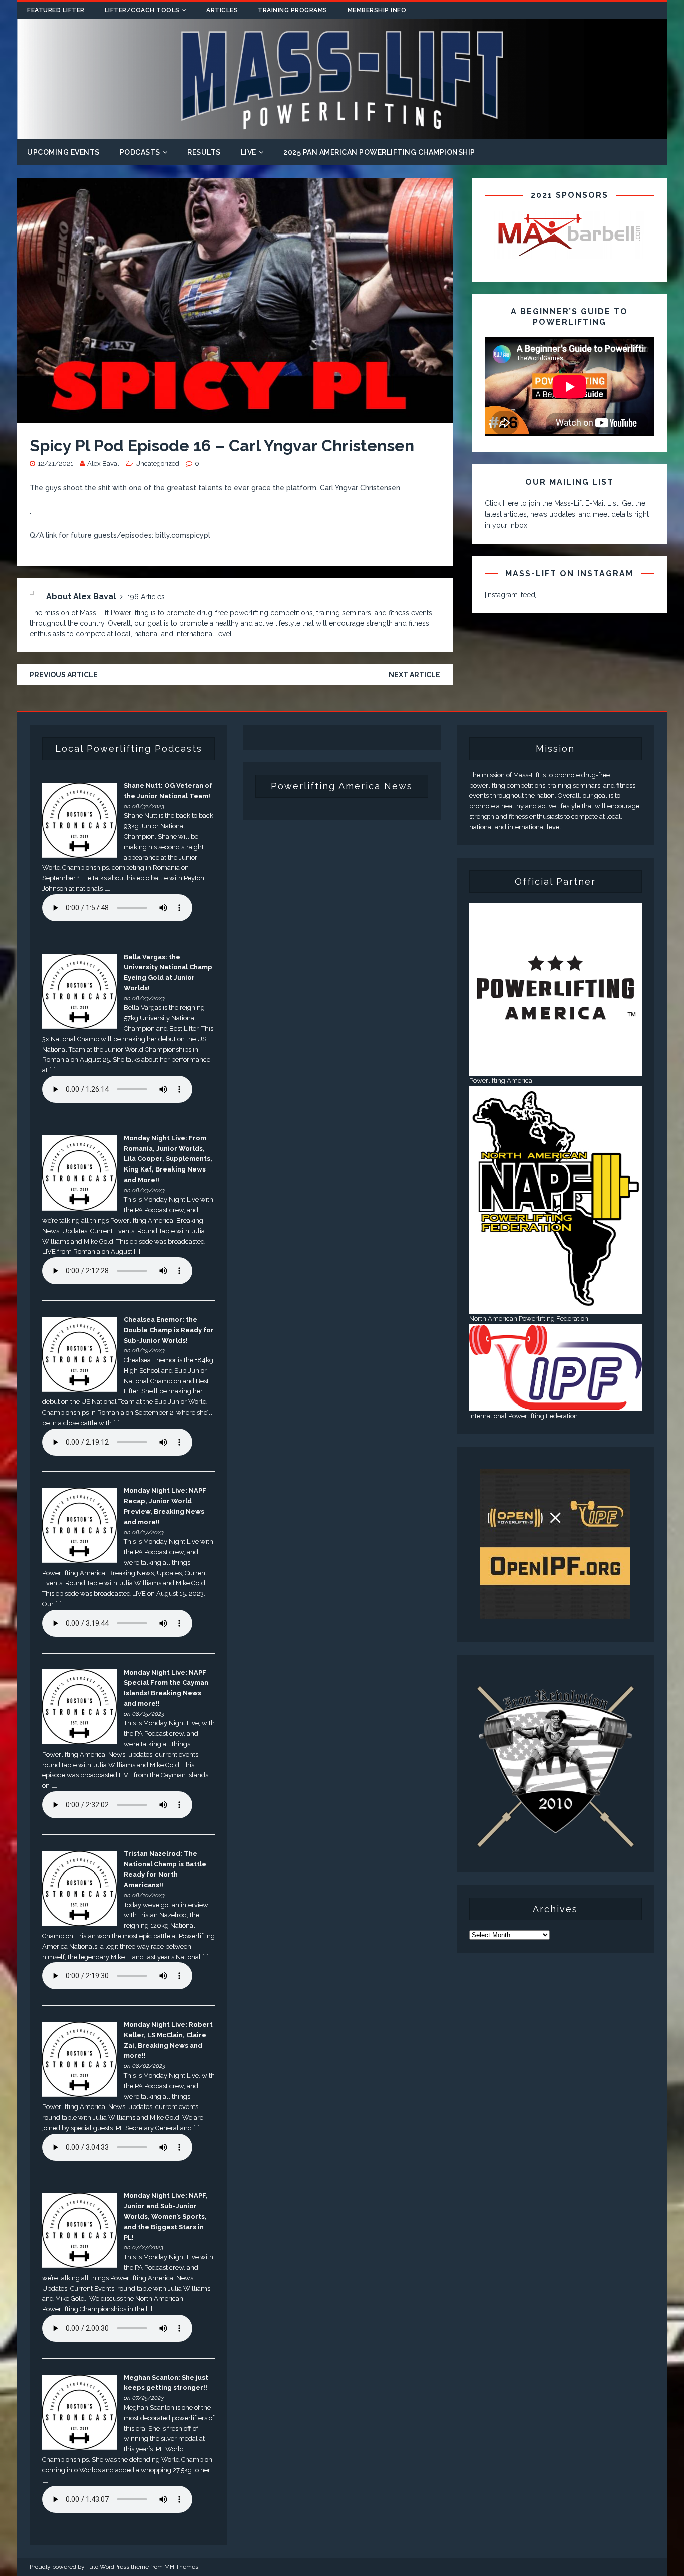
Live (249, 152)
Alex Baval (103, 464)
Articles (222, 10)
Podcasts (140, 152)
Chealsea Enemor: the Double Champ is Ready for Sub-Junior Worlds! (169, 1330)
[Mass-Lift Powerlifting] (342, 133)
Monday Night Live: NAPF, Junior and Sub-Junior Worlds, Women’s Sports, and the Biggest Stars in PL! (166, 2216)
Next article (414, 675)
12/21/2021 (55, 464)
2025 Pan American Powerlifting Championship (379, 152)
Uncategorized (157, 464)
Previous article (64, 675)
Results (204, 152)
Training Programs (293, 10)
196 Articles (146, 597)
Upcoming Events (63, 152)
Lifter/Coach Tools (142, 10)
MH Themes (181, 2567)
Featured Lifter (56, 10)
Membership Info (377, 10)
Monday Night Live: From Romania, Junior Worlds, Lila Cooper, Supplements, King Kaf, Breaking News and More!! (168, 1159)
